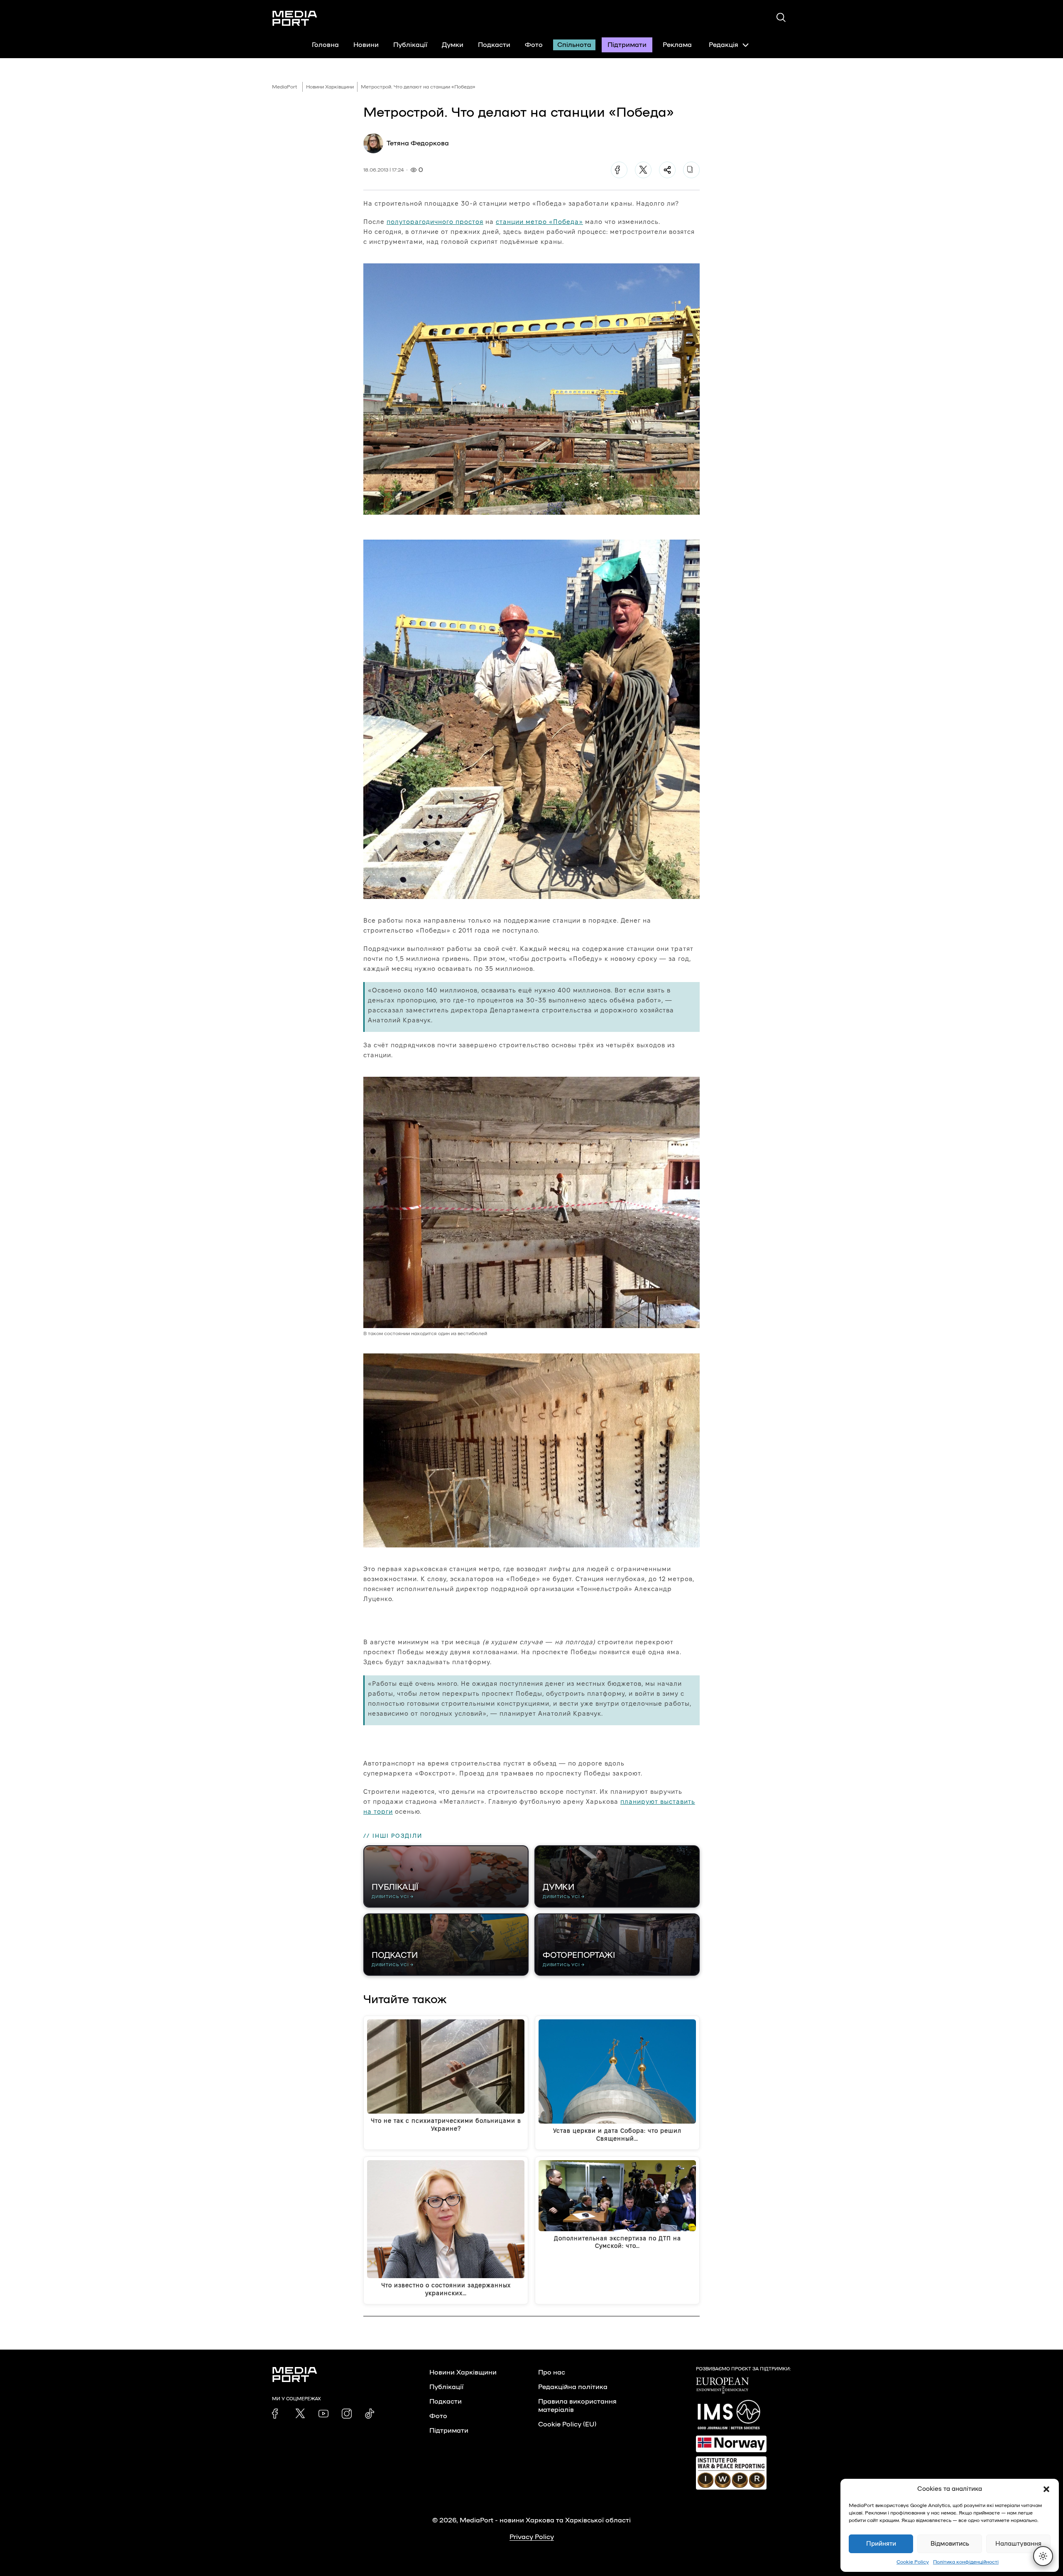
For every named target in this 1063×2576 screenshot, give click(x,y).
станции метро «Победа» (539, 222)
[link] (277, 2414)
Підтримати (627, 45)
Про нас (552, 2372)
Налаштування (1018, 2544)
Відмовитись (950, 2544)
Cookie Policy (913, 2562)
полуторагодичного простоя (435, 222)
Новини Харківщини (330, 87)
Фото (534, 45)
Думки (453, 45)
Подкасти (494, 45)
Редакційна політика (573, 2387)
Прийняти (881, 2544)
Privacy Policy (532, 2537)
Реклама (677, 45)
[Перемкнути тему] (1043, 2556)
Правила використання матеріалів (577, 2406)
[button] (1046, 2489)
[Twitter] (643, 170)
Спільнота (574, 45)
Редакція (724, 45)
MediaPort (285, 87)
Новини (366, 45)
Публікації (410, 45)
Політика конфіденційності (966, 2562)
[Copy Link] (691, 170)
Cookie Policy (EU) (567, 2424)
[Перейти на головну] (295, 18)
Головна (325, 45)
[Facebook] (619, 170)
